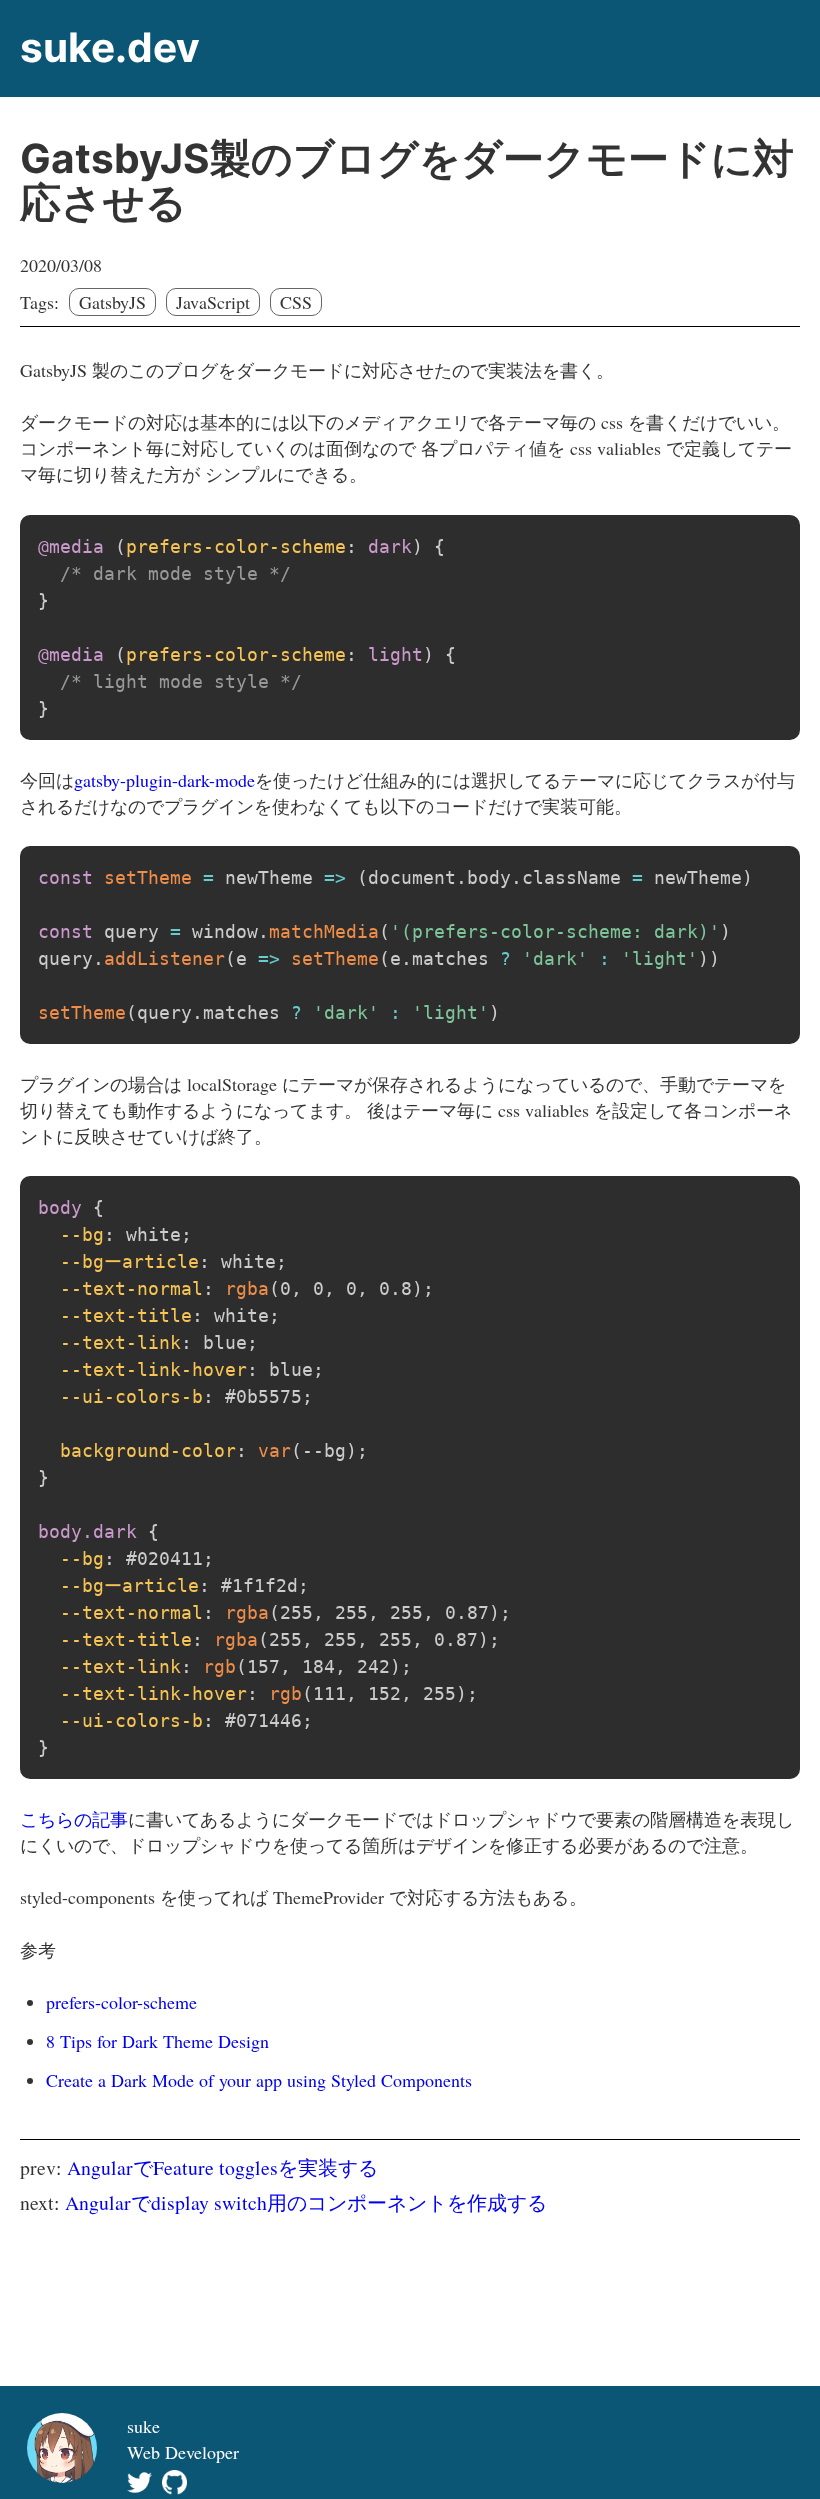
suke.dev (110, 47)
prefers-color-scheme (121, 2002)
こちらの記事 (74, 1819)
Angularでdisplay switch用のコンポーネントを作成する (306, 2202)
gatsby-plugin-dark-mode (164, 780)
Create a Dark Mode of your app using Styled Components (259, 2080)
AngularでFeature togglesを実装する (222, 2167)
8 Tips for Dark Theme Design (157, 2041)
